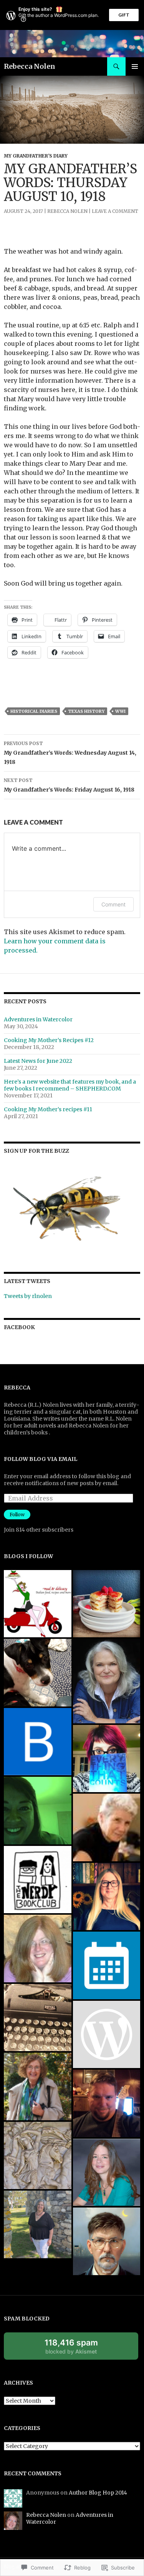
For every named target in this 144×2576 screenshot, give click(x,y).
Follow (17, 1515)
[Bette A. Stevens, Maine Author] (38, 2086)
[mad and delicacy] (38, 1604)
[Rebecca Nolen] (38, 1673)
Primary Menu (135, 66)
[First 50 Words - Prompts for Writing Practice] (107, 1827)
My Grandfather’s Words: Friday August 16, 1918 (69, 785)
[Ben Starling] (38, 1742)
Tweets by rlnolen (28, 1296)
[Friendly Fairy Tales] (38, 1949)
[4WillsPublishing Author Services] (107, 2035)
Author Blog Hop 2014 (98, 2493)
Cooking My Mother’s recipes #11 (48, 1109)
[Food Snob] (107, 1604)
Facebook (19, 1327)
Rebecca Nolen (30, 66)
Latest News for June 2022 (38, 1061)
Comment (113, 904)
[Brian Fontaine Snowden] (38, 2156)
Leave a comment (115, 211)
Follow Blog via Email (41, 1459)
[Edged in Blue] (107, 2103)
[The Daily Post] (107, 1965)
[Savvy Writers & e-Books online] (38, 2018)
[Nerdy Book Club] (38, 1880)
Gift (124, 15)
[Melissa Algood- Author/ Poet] (107, 1759)
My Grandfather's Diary (36, 156)
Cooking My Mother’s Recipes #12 (49, 1040)
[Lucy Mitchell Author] (107, 1897)
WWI (120, 711)
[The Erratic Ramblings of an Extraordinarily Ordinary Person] (38, 1811)
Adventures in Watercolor (38, 1019)
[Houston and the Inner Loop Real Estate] (107, 2241)
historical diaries (34, 711)
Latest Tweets (27, 1281)
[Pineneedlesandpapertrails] (38, 2224)
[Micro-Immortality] (107, 2173)
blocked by (79, 2349)
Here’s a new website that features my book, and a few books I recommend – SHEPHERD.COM (70, 1085)
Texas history (86, 711)
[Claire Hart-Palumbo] (107, 1681)
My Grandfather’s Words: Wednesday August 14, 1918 (70, 753)
